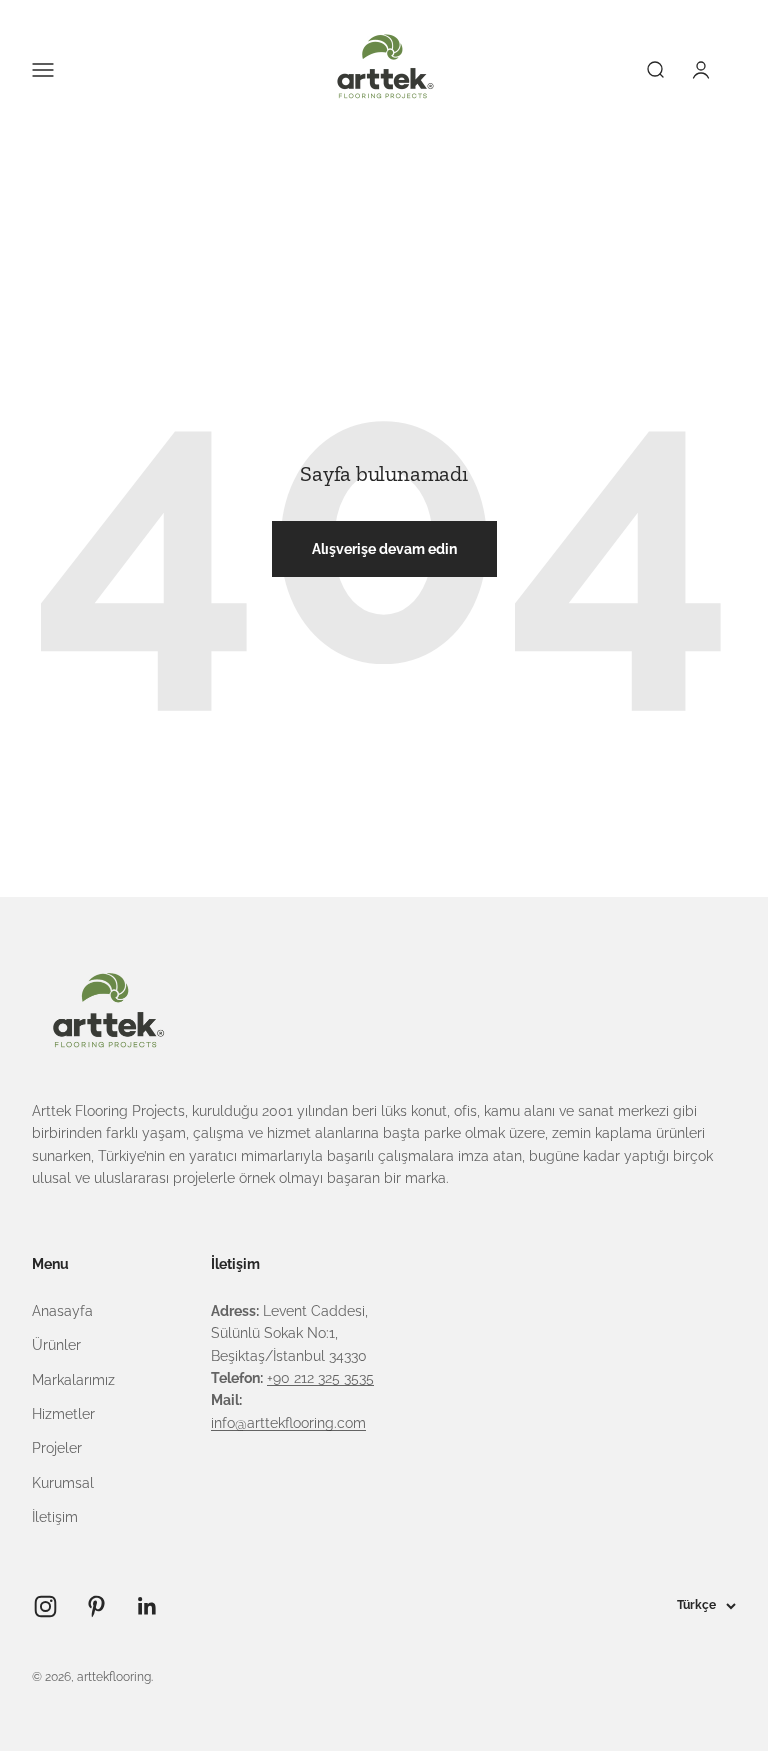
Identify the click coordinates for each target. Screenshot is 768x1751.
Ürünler (56, 1345)
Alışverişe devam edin (384, 549)
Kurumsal (63, 1483)
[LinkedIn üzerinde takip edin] (147, 1606)
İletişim (55, 1517)
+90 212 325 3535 (320, 1378)
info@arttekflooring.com (288, 1423)
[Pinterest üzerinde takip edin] (96, 1606)
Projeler (57, 1448)
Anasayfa (62, 1311)
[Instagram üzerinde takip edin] (45, 1606)
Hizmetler (63, 1414)
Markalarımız (73, 1380)
